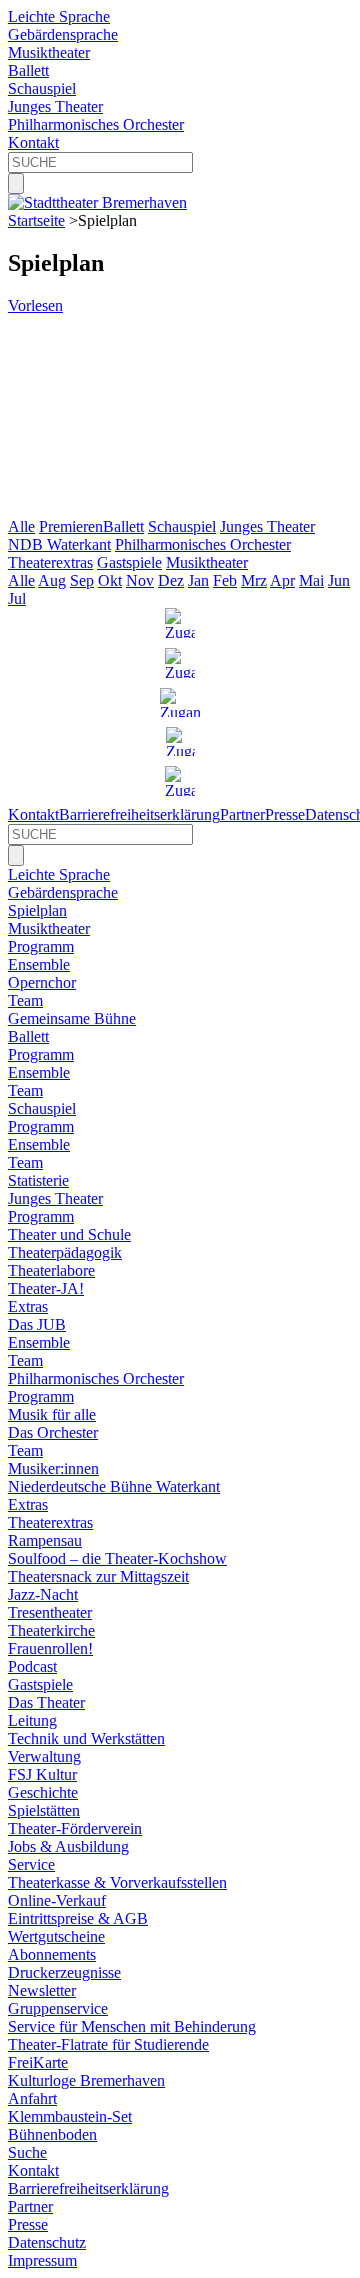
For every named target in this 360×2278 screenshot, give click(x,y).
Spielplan (37, 910)
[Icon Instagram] (180, 623)
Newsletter (42, 1990)
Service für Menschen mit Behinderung (132, 2026)
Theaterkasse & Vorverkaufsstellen (117, 1882)
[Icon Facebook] (180, 663)
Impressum (42, 2260)
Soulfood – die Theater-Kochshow (117, 1558)
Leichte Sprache (59, 16)
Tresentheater (50, 1612)
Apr (282, 580)
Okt (110, 580)
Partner (242, 814)
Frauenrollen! (50, 1648)
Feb (225, 580)
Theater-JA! (46, 1288)
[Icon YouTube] (180, 702)
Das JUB (37, 1324)
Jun (339, 580)
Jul (17, 598)
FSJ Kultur (42, 1774)
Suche (27, 2152)
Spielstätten (44, 1810)
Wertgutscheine (56, 1936)
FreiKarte (38, 2062)
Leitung (32, 1720)
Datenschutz (47, 2242)
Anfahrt (32, 2098)
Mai (311, 580)
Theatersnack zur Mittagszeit (98, 1576)
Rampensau (45, 1540)
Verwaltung (44, 1756)
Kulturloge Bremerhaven (86, 2080)
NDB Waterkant (59, 544)
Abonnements (52, 1954)
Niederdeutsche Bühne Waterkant (114, 1486)
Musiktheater (49, 52)
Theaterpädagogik (65, 1252)
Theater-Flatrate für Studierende (108, 2044)
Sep (82, 580)
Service (31, 1864)
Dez (171, 580)
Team (25, 1000)
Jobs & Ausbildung (68, 1846)
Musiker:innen (53, 1468)
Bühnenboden (52, 2134)
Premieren (71, 526)
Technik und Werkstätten (86, 1738)
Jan (198, 580)
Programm (41, 946)
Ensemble (39, 964)
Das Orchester (53, 1432)
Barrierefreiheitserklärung (139, 814)
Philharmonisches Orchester (96, 124)
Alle (21, 526)
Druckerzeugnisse (64, 1972)
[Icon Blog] (180, 781)
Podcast (32, 1666)
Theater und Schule (69, 1234)
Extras (28, 1306)
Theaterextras (50, 562)
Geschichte (43, 1792)
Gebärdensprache (63, 34)
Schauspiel (42, 88)
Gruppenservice (58, 2008)
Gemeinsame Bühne (72, 1018)
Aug (52, 580)
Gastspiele (129, 562)
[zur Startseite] (97, 202)
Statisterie (38, 1180)
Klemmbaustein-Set (70, 2116)
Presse (285, 814)
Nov (140, 580)
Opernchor (42, 982)
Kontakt (33, 142)
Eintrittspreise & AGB (78, 1918)
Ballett (28, 70)
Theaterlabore (51, 1270)
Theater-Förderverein (75, 1828)
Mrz (254, 580)
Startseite (36, 220)
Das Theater (46, 1702)
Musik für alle (52, 1414)
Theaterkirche (51, 1630)
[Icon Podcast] (180, 741)
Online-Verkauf (57, 1900)
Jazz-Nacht (43, 1594)
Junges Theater (55, 106)
